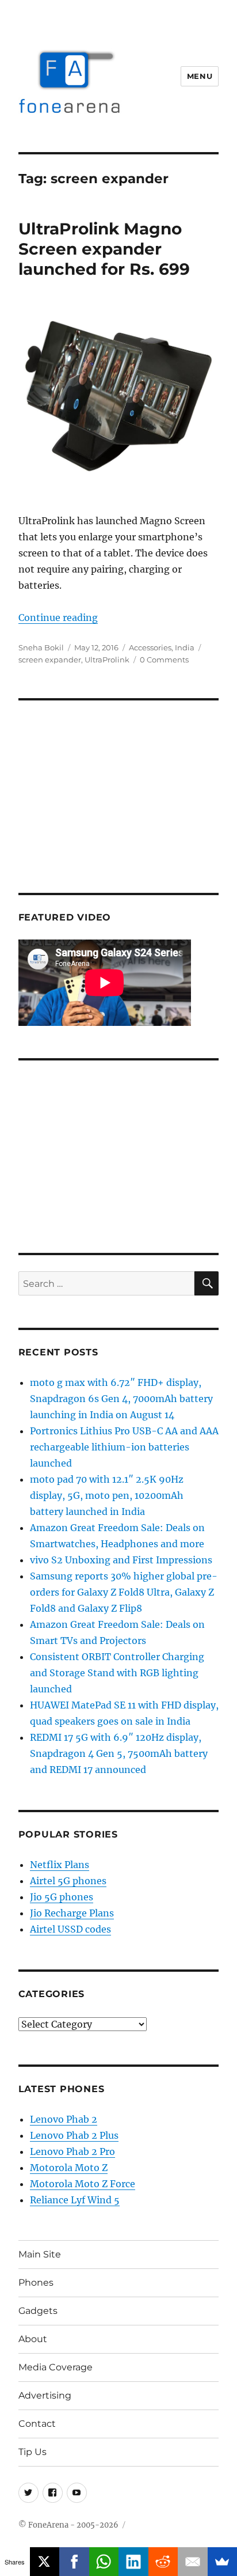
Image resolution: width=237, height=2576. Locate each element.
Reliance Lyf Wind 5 (75, 2200)
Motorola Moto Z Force (83, 2184)
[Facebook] (74, 2562)
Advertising (45, 2395)
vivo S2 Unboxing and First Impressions (121, 1560)
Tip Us (33, 2452)
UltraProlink (107, 660)
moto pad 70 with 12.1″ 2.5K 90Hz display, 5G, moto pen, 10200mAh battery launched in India (107, 1495)
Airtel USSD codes (70, 1929)
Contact (37, 2424)
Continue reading (58, 618)
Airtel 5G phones (68, 1881)
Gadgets (38, 2311)
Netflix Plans (60, 1865)
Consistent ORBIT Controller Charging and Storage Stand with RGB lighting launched (117, 1673)
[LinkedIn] (133, 2562)
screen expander (50, 660)
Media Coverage (56, 2367)
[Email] (193, 2562)
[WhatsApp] (104, 2562)
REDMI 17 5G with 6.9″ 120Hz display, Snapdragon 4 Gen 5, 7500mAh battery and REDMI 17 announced (119, 1753)
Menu (200, 76)
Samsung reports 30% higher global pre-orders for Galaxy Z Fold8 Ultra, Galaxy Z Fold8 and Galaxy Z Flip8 (124, 1592)
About (33, 2339)
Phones (36, 2283)
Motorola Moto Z (69, 2168)
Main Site (40, 2254)
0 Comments (164, 660)
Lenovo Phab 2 (64, 2119)
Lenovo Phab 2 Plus (74, 2135)
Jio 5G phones (62, 1897)
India (185, 647)
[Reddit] (163, 2562)
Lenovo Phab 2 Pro (72, 2151)
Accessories (150, 647)
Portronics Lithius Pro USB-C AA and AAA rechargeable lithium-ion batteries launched (124, 1447)
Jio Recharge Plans (72, 1913)
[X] (45, 2562)
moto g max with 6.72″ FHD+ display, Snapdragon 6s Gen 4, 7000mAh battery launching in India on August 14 (121, 1399)
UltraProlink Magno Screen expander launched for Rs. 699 (104, 249)
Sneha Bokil (41, 647)
